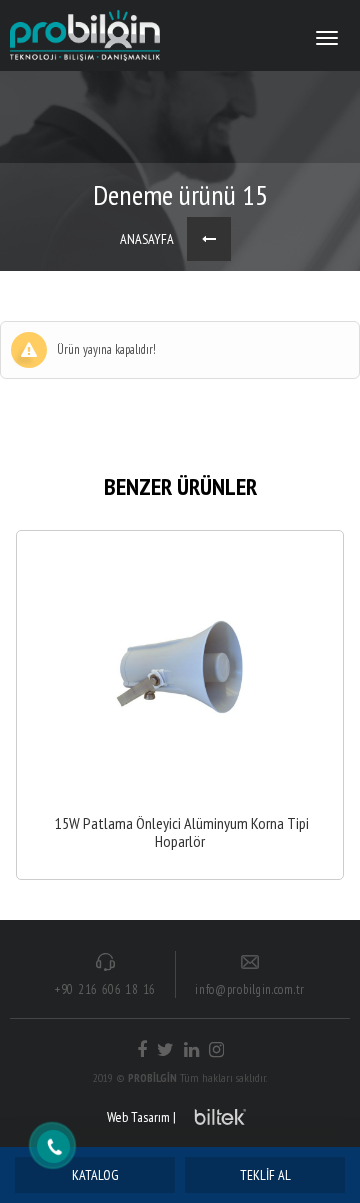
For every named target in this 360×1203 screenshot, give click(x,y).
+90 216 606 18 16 (105, 989)
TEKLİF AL (265, 1175)
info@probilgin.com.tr (250, 989)
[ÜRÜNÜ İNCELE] (180, 705)
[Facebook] (142, 1050)
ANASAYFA (147, 239)
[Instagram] (216, 1050)
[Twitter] (165, 1050)
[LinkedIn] (191, 1050)
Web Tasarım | (141, 1117)
